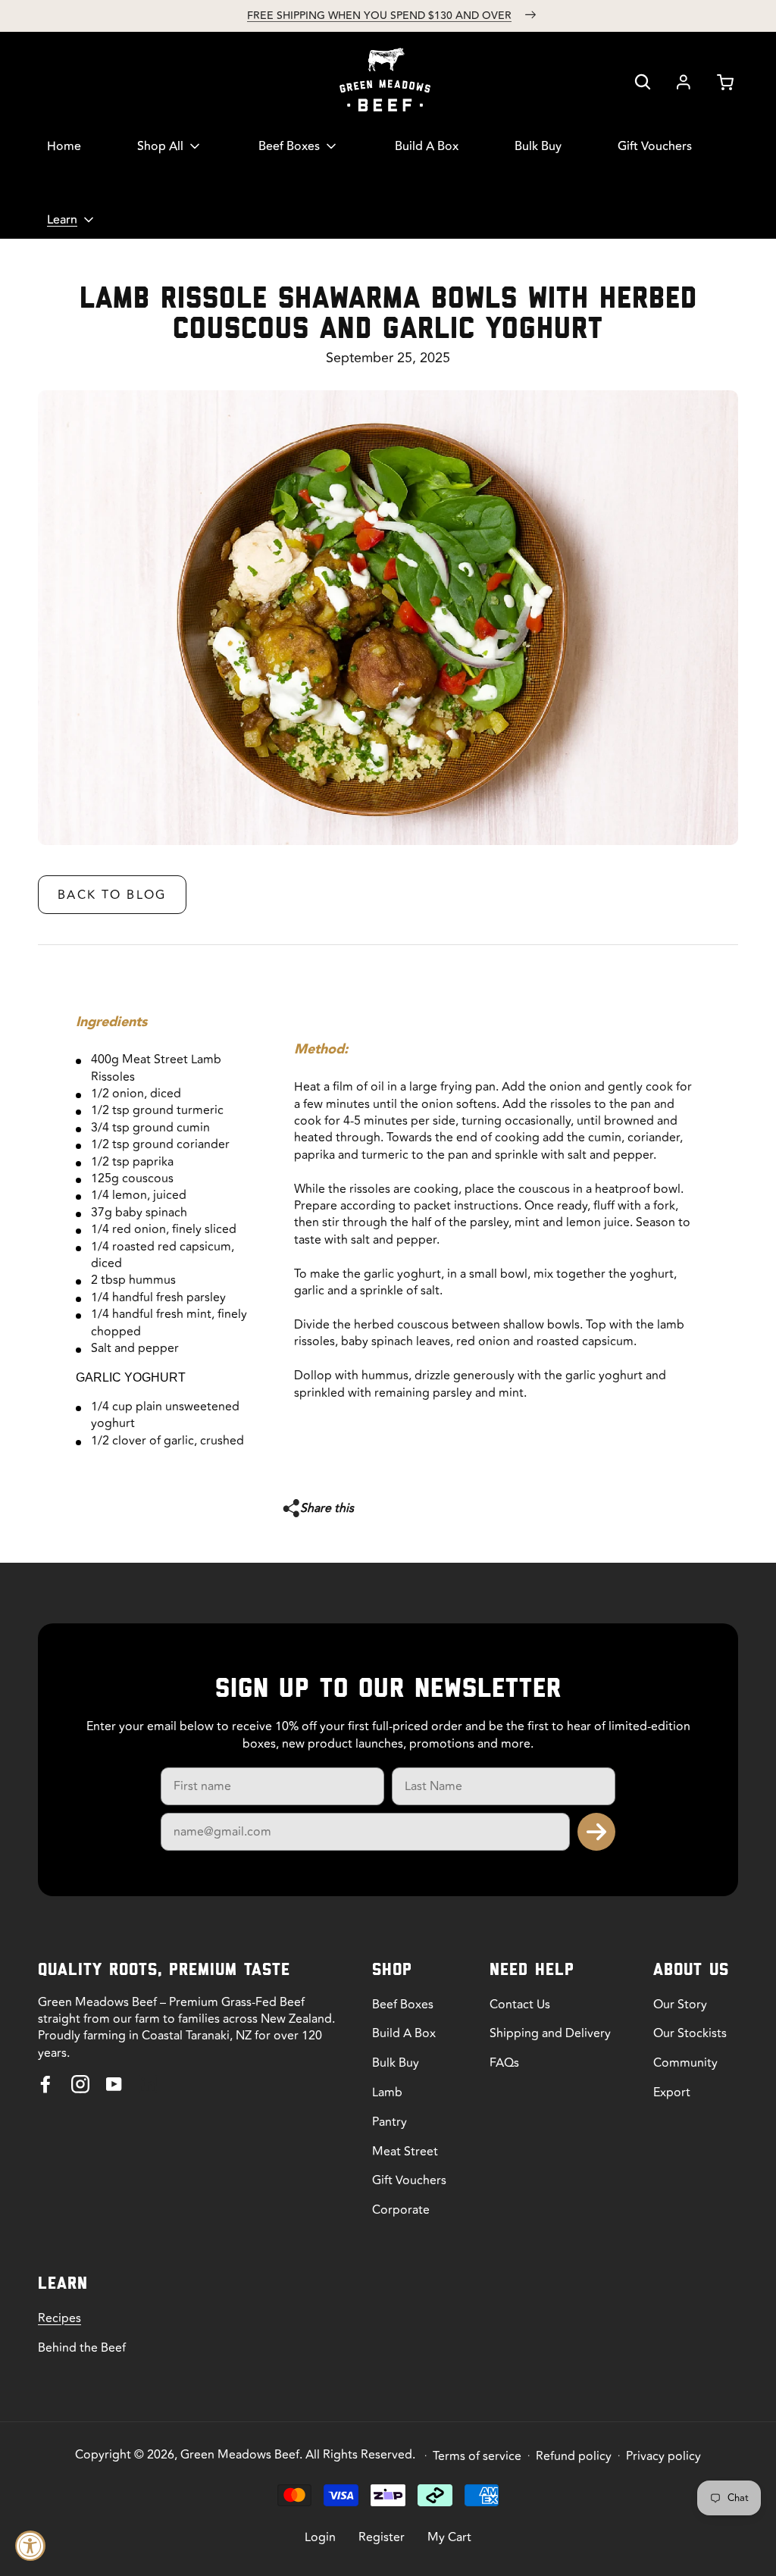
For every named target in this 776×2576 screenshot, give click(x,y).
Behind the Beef (82, 2348)
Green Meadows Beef (240, 2455)
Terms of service (477, 2456)
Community (685, 2063)
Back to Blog (112, 895)
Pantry (390, 2122)
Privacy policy (663, 2456)
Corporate (401, 2210)
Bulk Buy (396, 2063)
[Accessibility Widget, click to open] (30, 2546)
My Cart (449, 2537)
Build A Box (404, 2033)
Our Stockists (690, 2033)
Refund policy (574, 2456)
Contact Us (520, 2005)
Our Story (680, 2005)
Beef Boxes (403, 2005)
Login (320, 2537)
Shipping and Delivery (550, 2033)
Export (672, 2092)
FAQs (504, 2063)
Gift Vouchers (409, 2180)
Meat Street (405, 2152)
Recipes (59, 2318)
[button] (643, 82)
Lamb (387, 2092)
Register (382, 2537)
